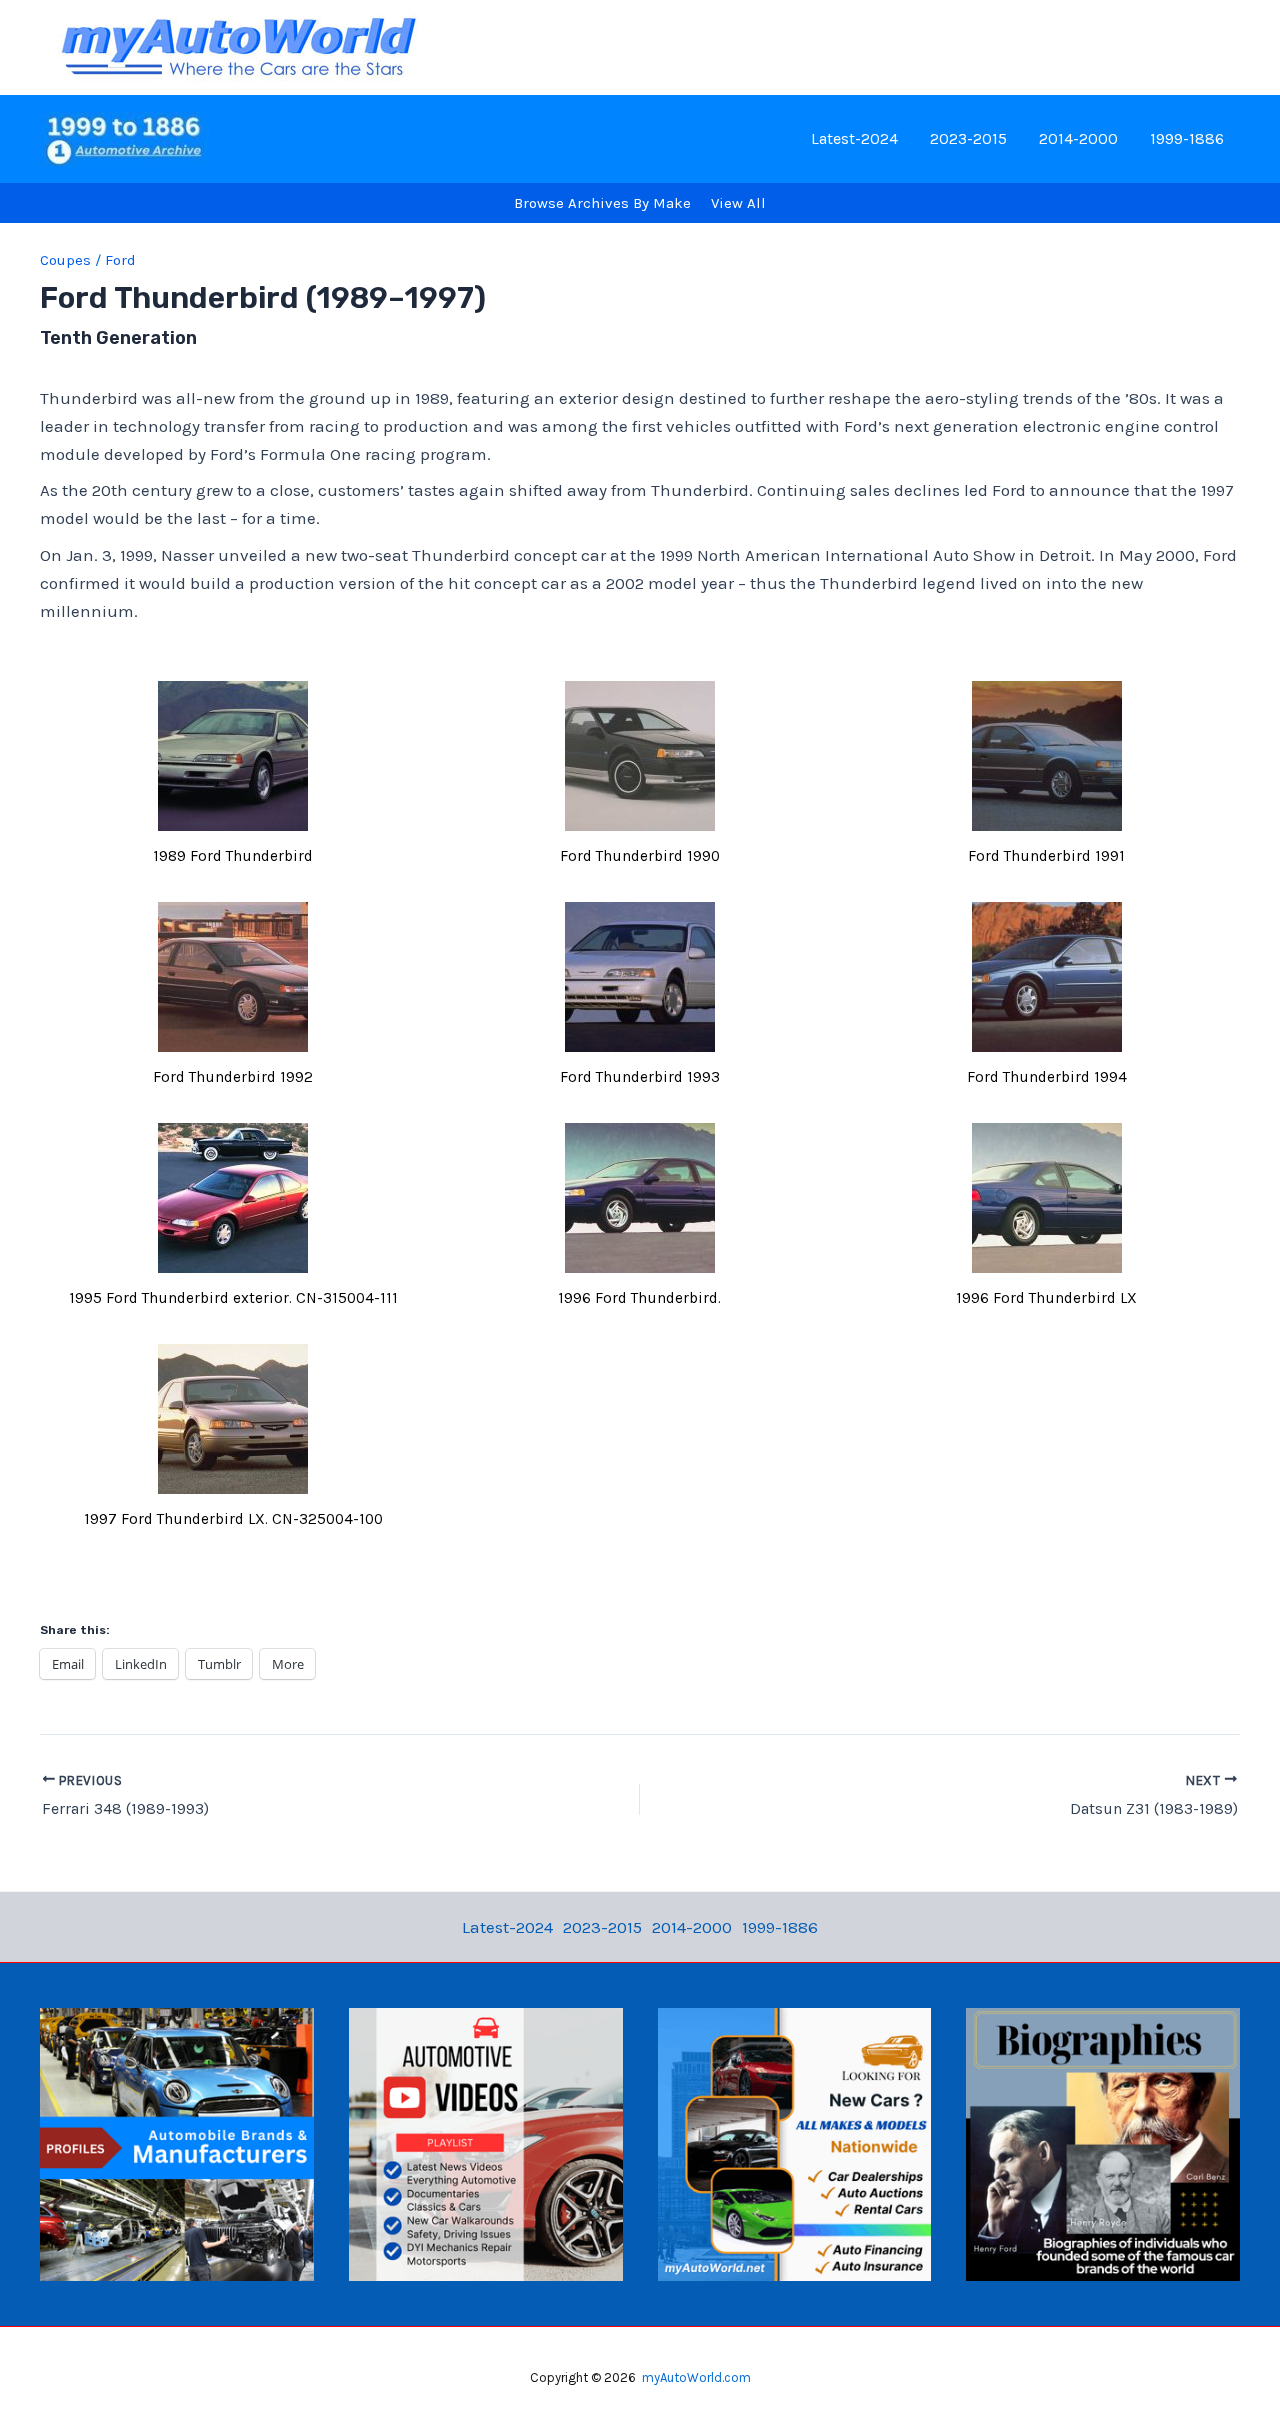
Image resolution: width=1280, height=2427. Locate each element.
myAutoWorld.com (696, 2377)
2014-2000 (1078, 138)
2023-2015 (968, 138)
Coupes (65, 260)
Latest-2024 (854, 138)
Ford (120, 260)
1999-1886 (1187, 138)
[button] (233, 780)
